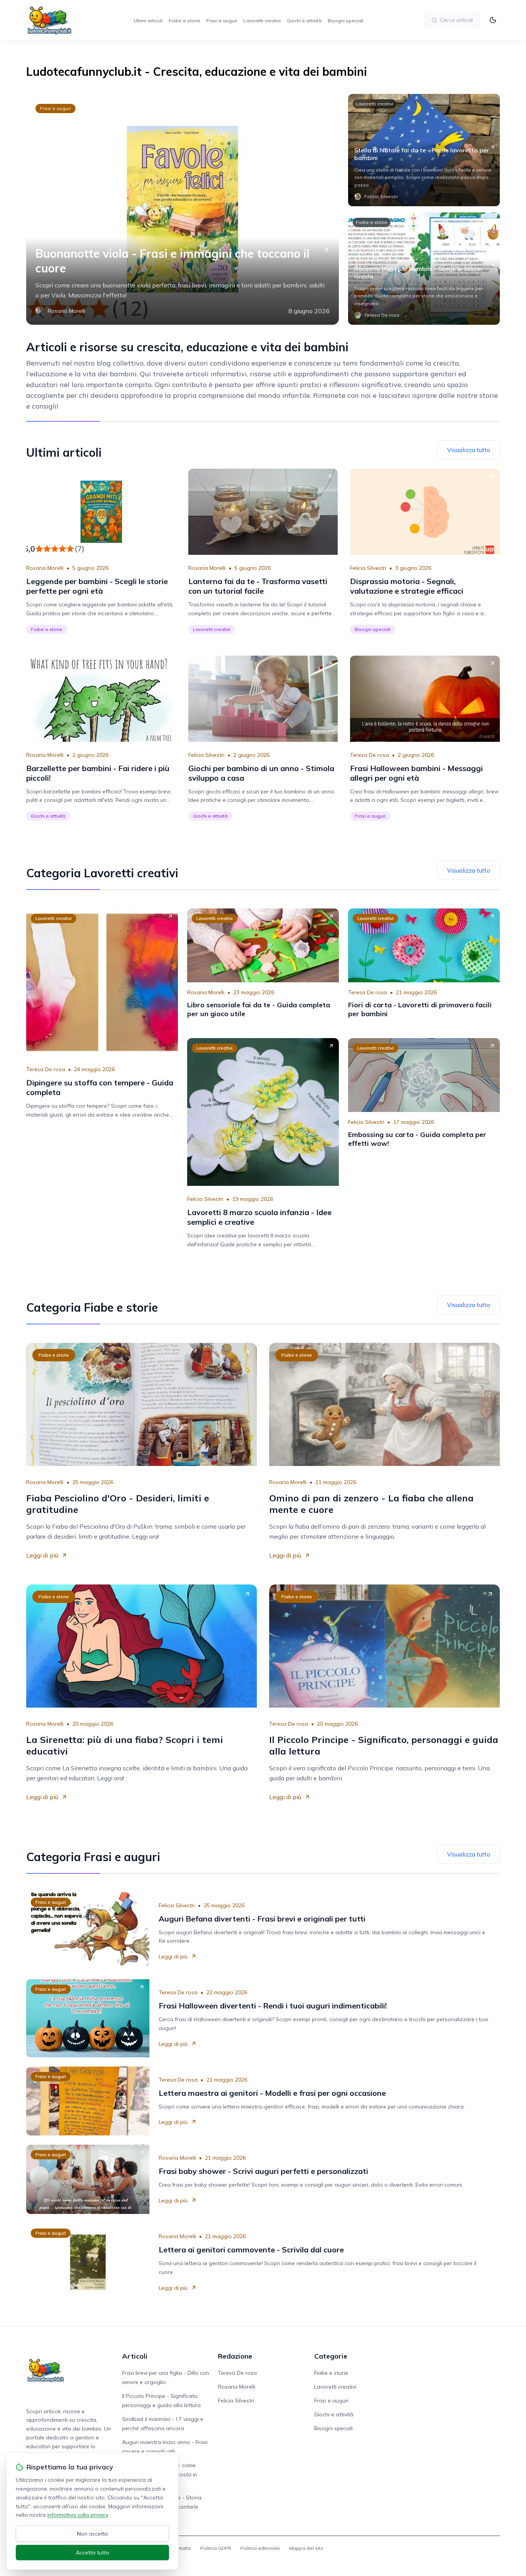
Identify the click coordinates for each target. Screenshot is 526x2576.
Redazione (235, 2356)
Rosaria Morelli (45, 568)
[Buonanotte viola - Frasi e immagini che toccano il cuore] (183, 209)
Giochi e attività (304, 21)
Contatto (181, 2548)
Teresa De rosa (369, 755)
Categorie (331, 2356)
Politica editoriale (260, 2548)
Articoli (135, 2356)
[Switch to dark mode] (493, 20)
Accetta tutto (93, 2553)
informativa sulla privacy (78, 2515)
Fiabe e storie (184, 21)
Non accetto (93, 2534)
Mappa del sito (306, 2548)
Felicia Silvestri (368, 568)
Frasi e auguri (222, 21)
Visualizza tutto (469, 450)
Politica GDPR (216, 2548)
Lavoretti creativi (262, 21)
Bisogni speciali (346, 21)
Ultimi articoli (148, 21)
